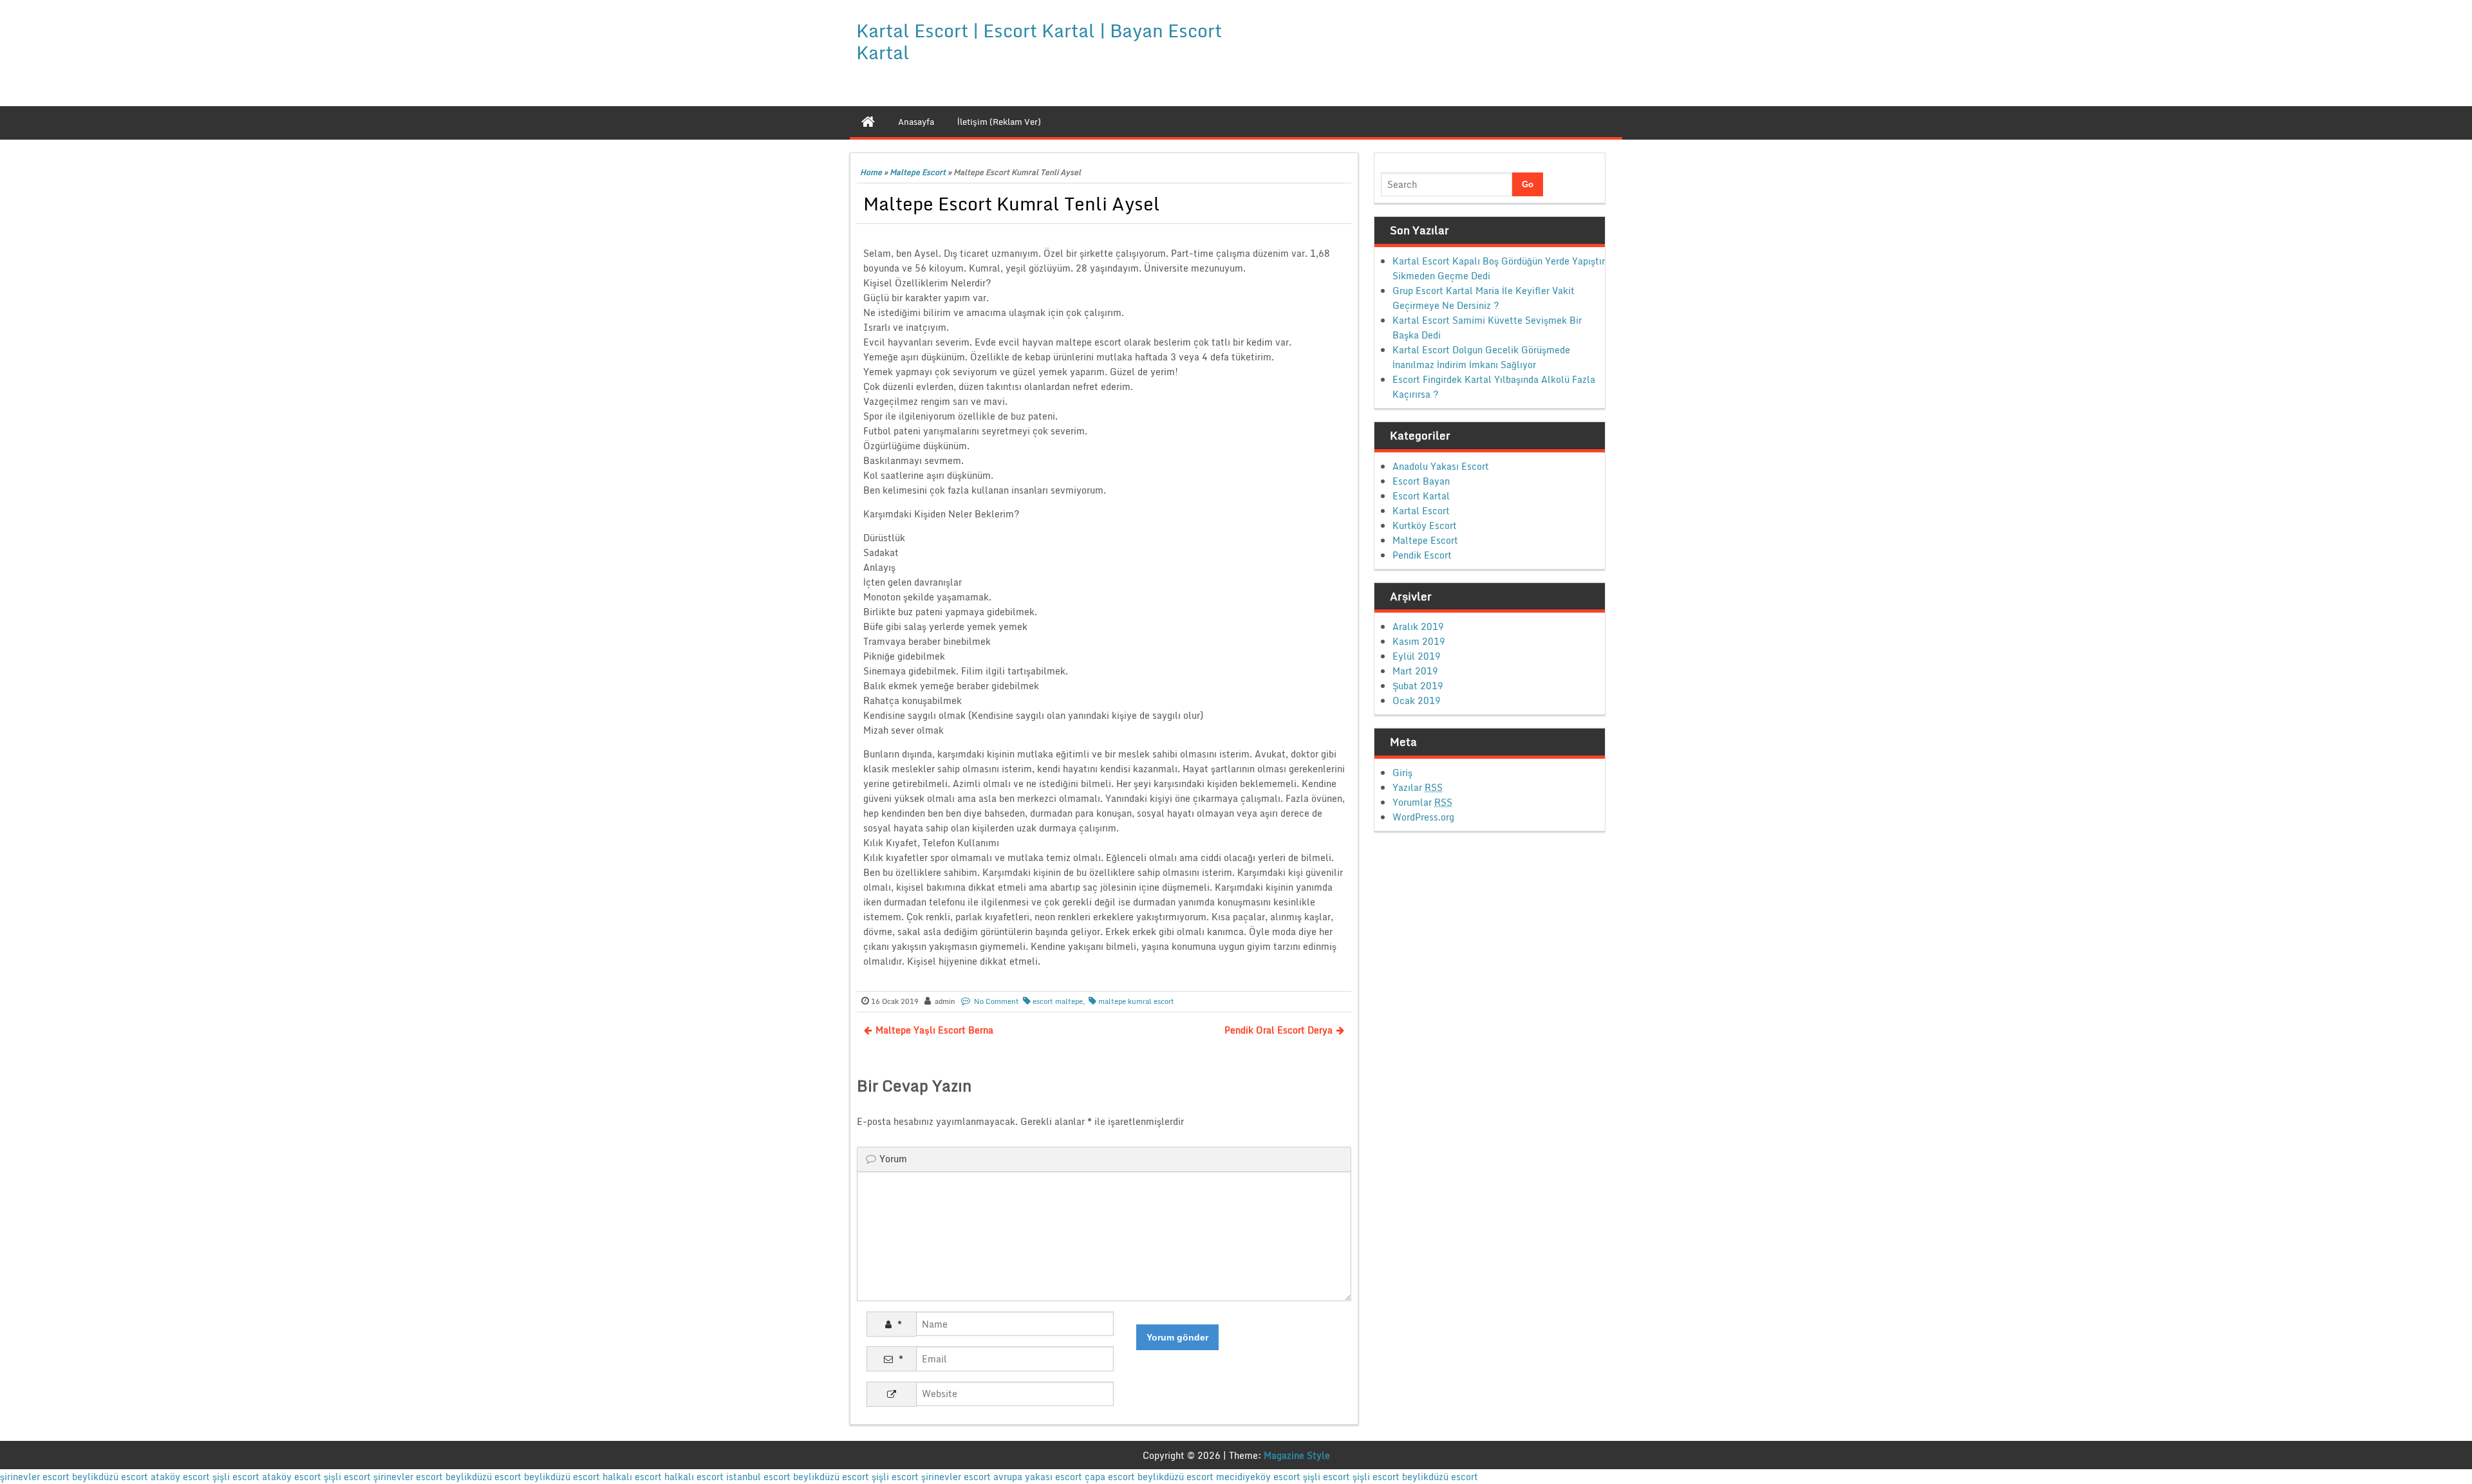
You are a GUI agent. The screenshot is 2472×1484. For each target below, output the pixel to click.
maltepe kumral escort (1136, 1001)
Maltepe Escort (918, 172)
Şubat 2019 (1418, 686)
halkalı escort (632, 1477)
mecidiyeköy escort (1258, 1477)
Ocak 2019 (1417, 700)
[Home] (868, 122)
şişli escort (236, 1477)
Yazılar (1418, 787)
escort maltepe (1058, 1001)
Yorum (893, 1159)
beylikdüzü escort (110, 1477)
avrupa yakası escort (1038, 1477)
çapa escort (1110, 1477)
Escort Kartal (1421, 496)
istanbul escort (758, 1477)
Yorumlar (1422, 802)
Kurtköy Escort (1425, 525)
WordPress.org (1423, 817)
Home (871, 172)
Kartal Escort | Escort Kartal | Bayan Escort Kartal (1039, 41)
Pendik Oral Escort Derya (1278, 1030)
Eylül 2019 (1417, 656)
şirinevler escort (35, 1477)
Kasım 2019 (1419, 641)
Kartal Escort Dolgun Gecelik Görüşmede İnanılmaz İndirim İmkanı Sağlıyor (1481, 357)
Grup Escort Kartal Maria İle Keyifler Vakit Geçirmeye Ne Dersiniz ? (1484, 298)
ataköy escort (180, 1477)
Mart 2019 (1415, 671)
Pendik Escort (1422, 555)
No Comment (997, 1001)
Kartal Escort (1421, 511)
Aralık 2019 (1418, 626)
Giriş (1402, 773)
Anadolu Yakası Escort (1441, 466)
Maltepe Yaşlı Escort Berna (934, 1030)
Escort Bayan (1421, 481)
